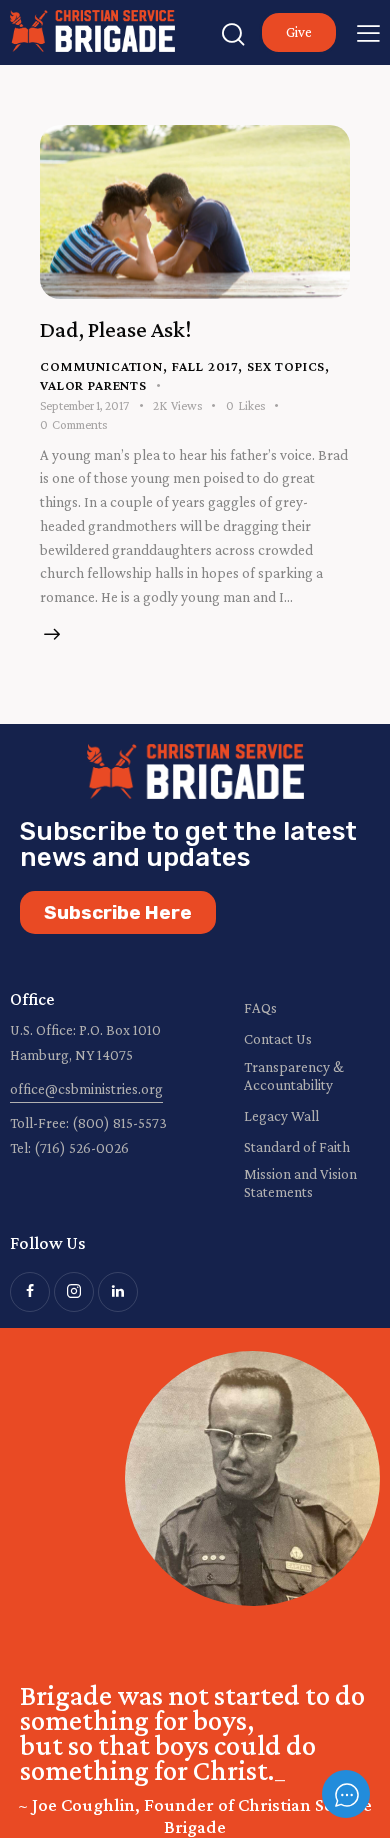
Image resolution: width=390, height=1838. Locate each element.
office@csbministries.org (86, 1089)
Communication (101, 366)
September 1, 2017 (84, 405)
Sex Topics (286, 366)
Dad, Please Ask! (115, 329)
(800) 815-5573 (119, 1123)
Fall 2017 (205, 366)
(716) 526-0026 (81, 1148)
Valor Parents (93, 385)
